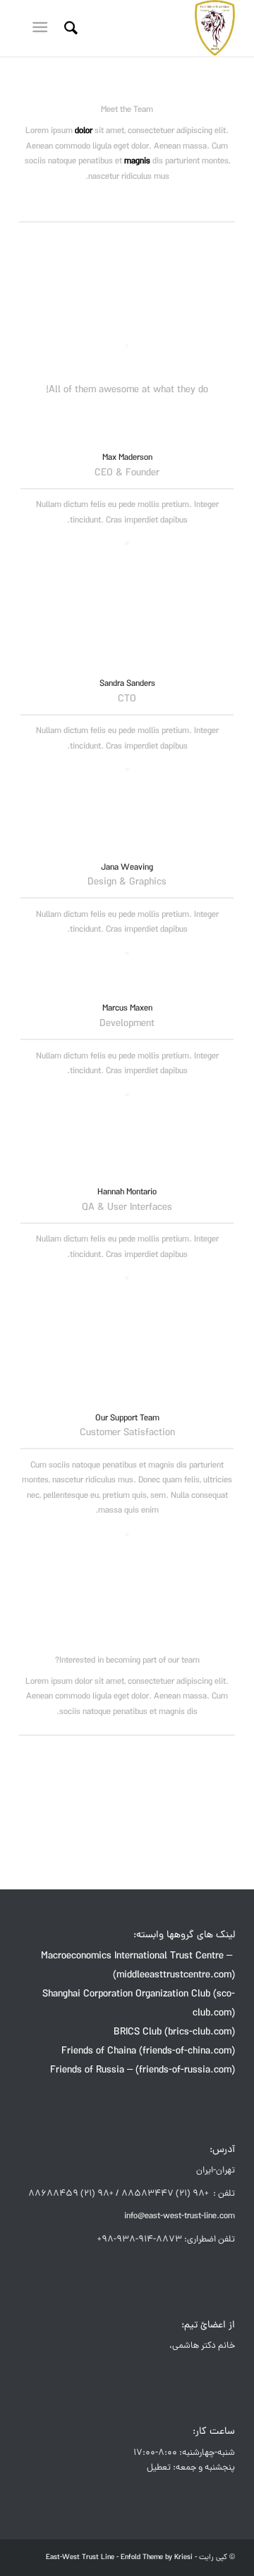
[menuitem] (69, 28)
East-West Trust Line (80, 2558)
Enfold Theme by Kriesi (157, 2558)
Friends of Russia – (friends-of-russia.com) (143, 2071)
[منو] (43, 28)
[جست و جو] (69, 28)
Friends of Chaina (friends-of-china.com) (148, 2052)
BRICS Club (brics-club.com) (174, 2033)
